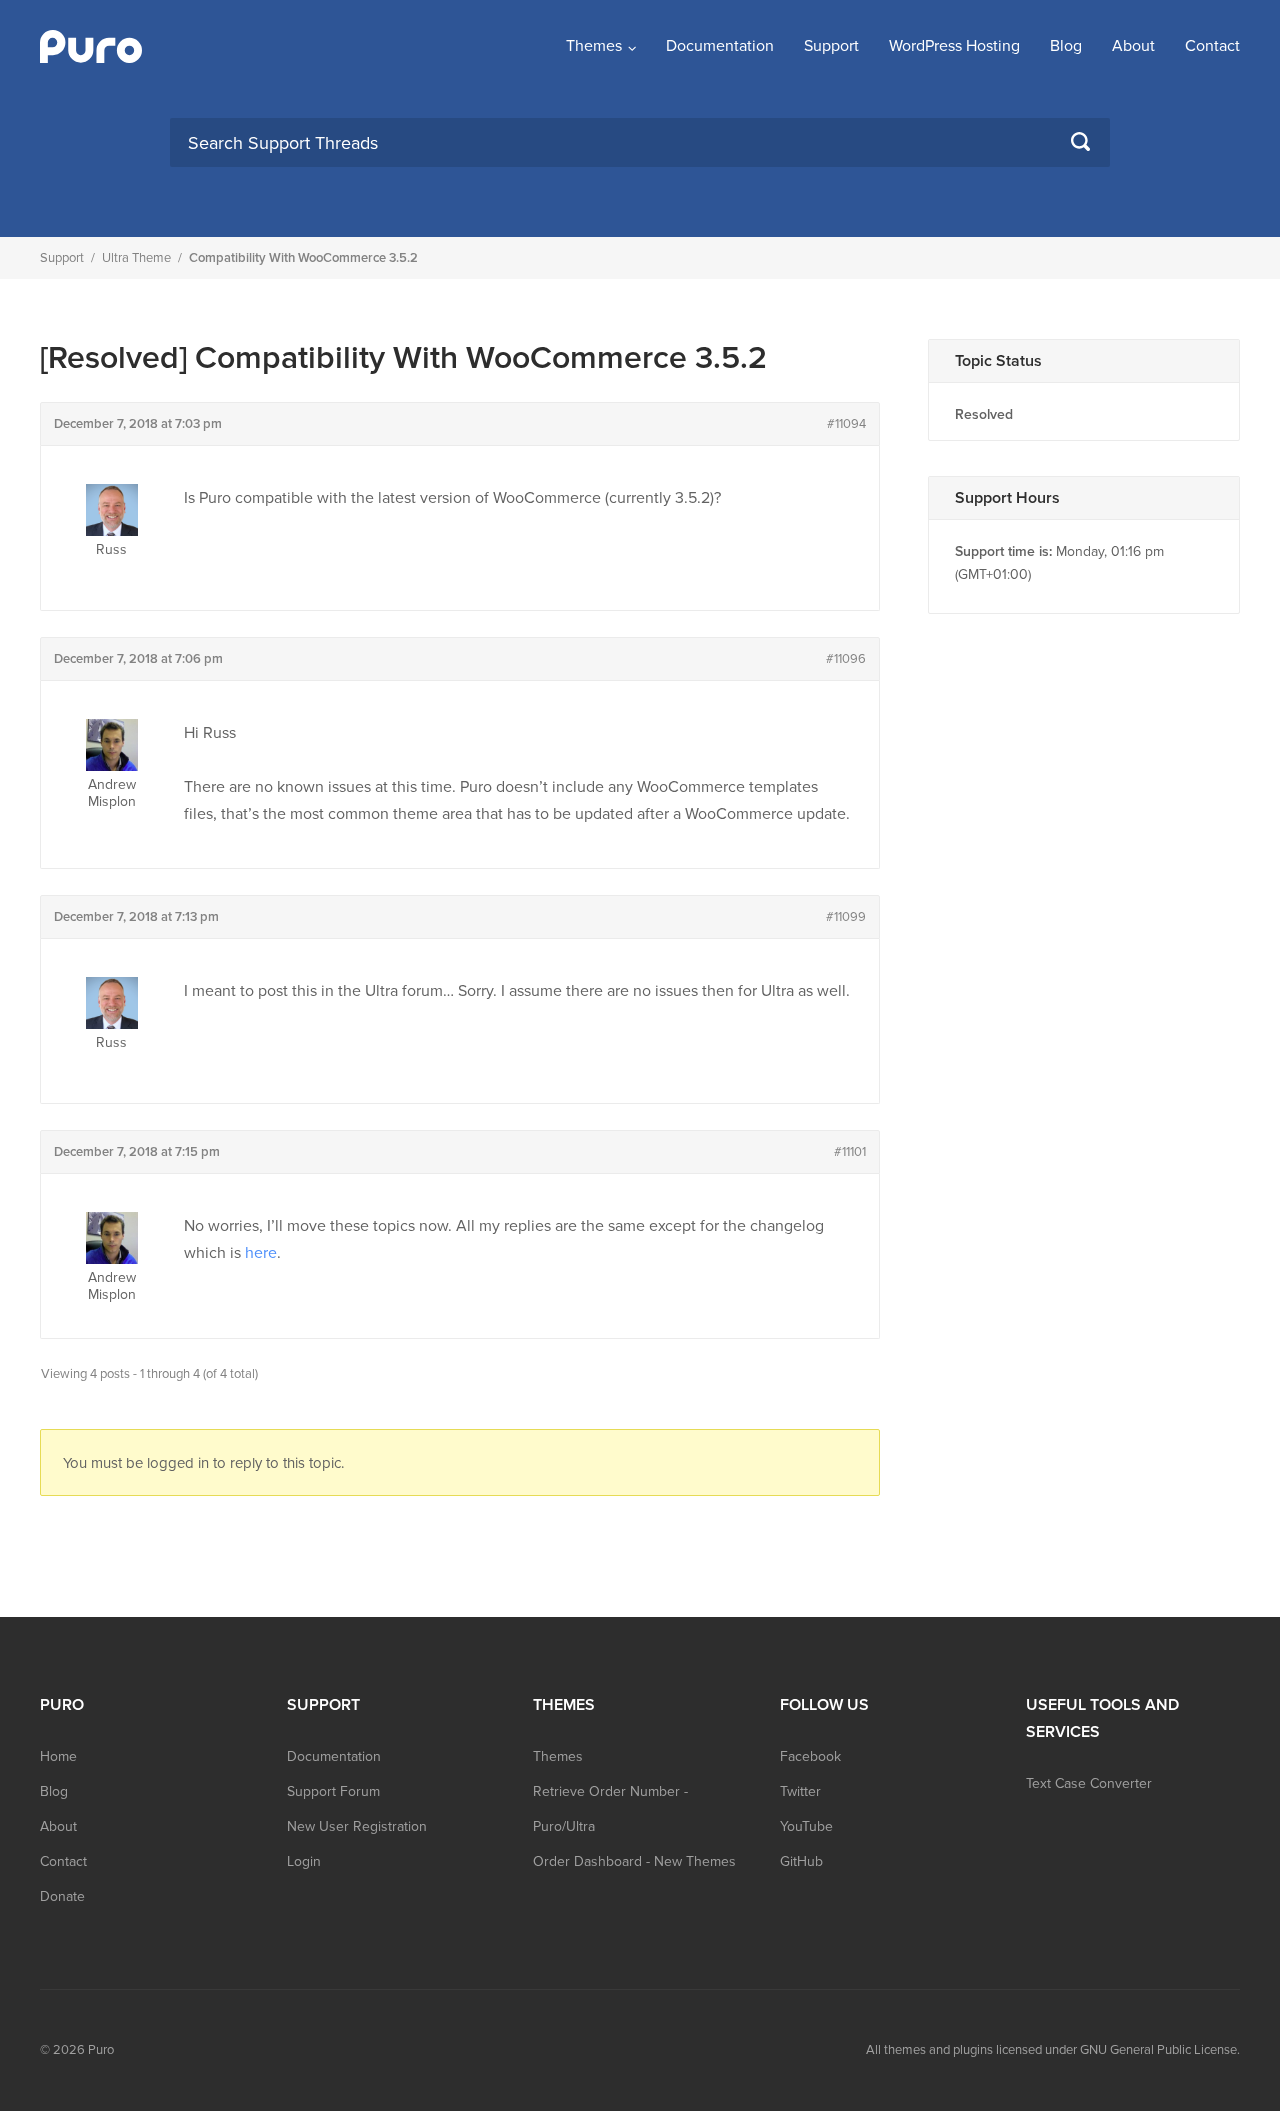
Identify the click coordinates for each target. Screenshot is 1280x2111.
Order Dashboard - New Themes (634, 1861)
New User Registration (357, 1826)
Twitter (800, 1791)
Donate (62, 1896)
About (1133, 46)
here (261, 1253)
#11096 (846, 659)
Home (58, 1756)
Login (304, 1861)
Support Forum (333, 1791)
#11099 (846, 917)
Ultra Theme (136, 258)
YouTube (806, 1826)
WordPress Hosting (954, 46)
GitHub (801, 1861)
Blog (1066, 46)
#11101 (850, 1152)
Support (831, 46)
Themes (594, 46)
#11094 (846, 424)
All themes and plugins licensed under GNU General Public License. (1053, 2050)
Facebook (810, 1756)
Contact (1212, 46)
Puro (101, 2050)
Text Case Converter (1089, 1783)
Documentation (720, 46)
